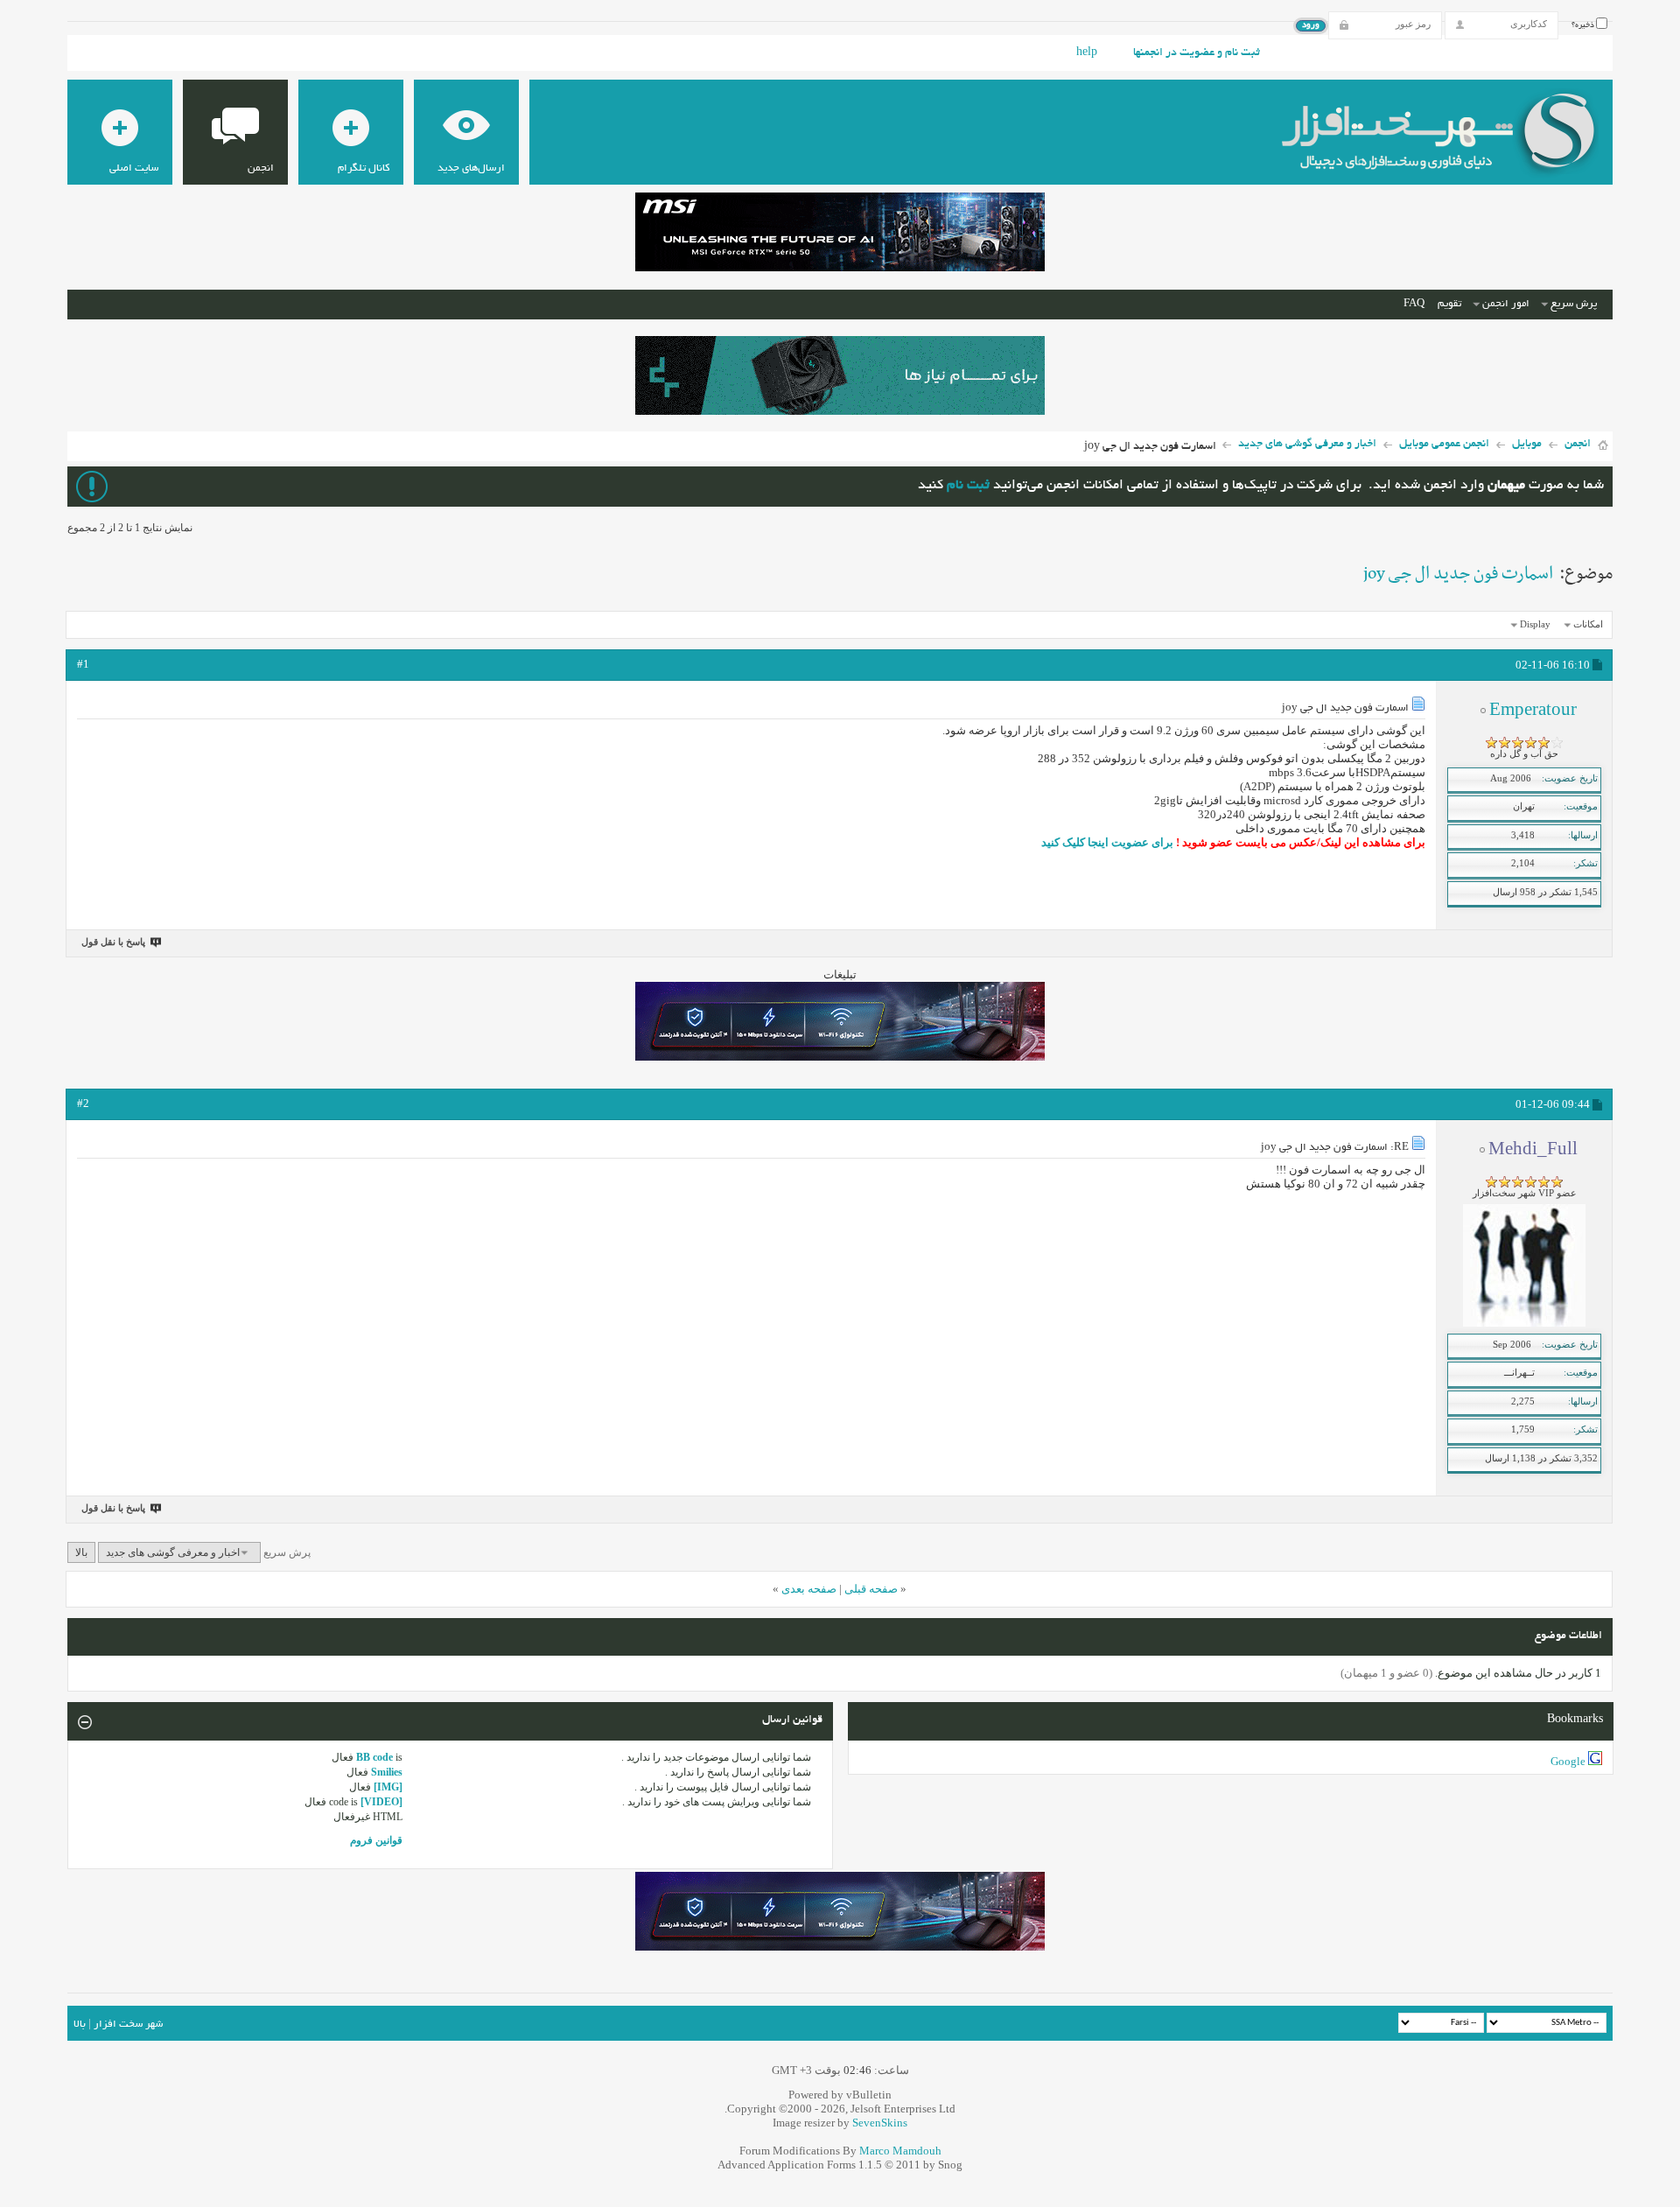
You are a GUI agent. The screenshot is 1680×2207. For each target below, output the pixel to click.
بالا (81, 1552)
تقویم (1449, 304)
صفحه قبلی (871, 1589)
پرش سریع (1574, 304)
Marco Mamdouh (900, 2151)
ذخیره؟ (1584, 25)
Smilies (387, 1772)
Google (1568, 1761)
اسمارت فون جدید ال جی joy (1458, 574)
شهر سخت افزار (128, 2025)
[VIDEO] (381, 1802)
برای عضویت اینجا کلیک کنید (1107, 842)
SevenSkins (880, 2123)
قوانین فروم (376, 1840)
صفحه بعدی (809, 1589)
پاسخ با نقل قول (113, 942)
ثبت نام (968, 486)
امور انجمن (1506, 304)
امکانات (1588, 624)
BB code (374, 1757)
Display (1535, 624)
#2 (83, 1103)
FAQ (1414, 304)
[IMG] (388, 1787)
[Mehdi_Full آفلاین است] (1524, 1323)
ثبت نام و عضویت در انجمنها (1197, 53)
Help (1087, 53)
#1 (83, 664)
